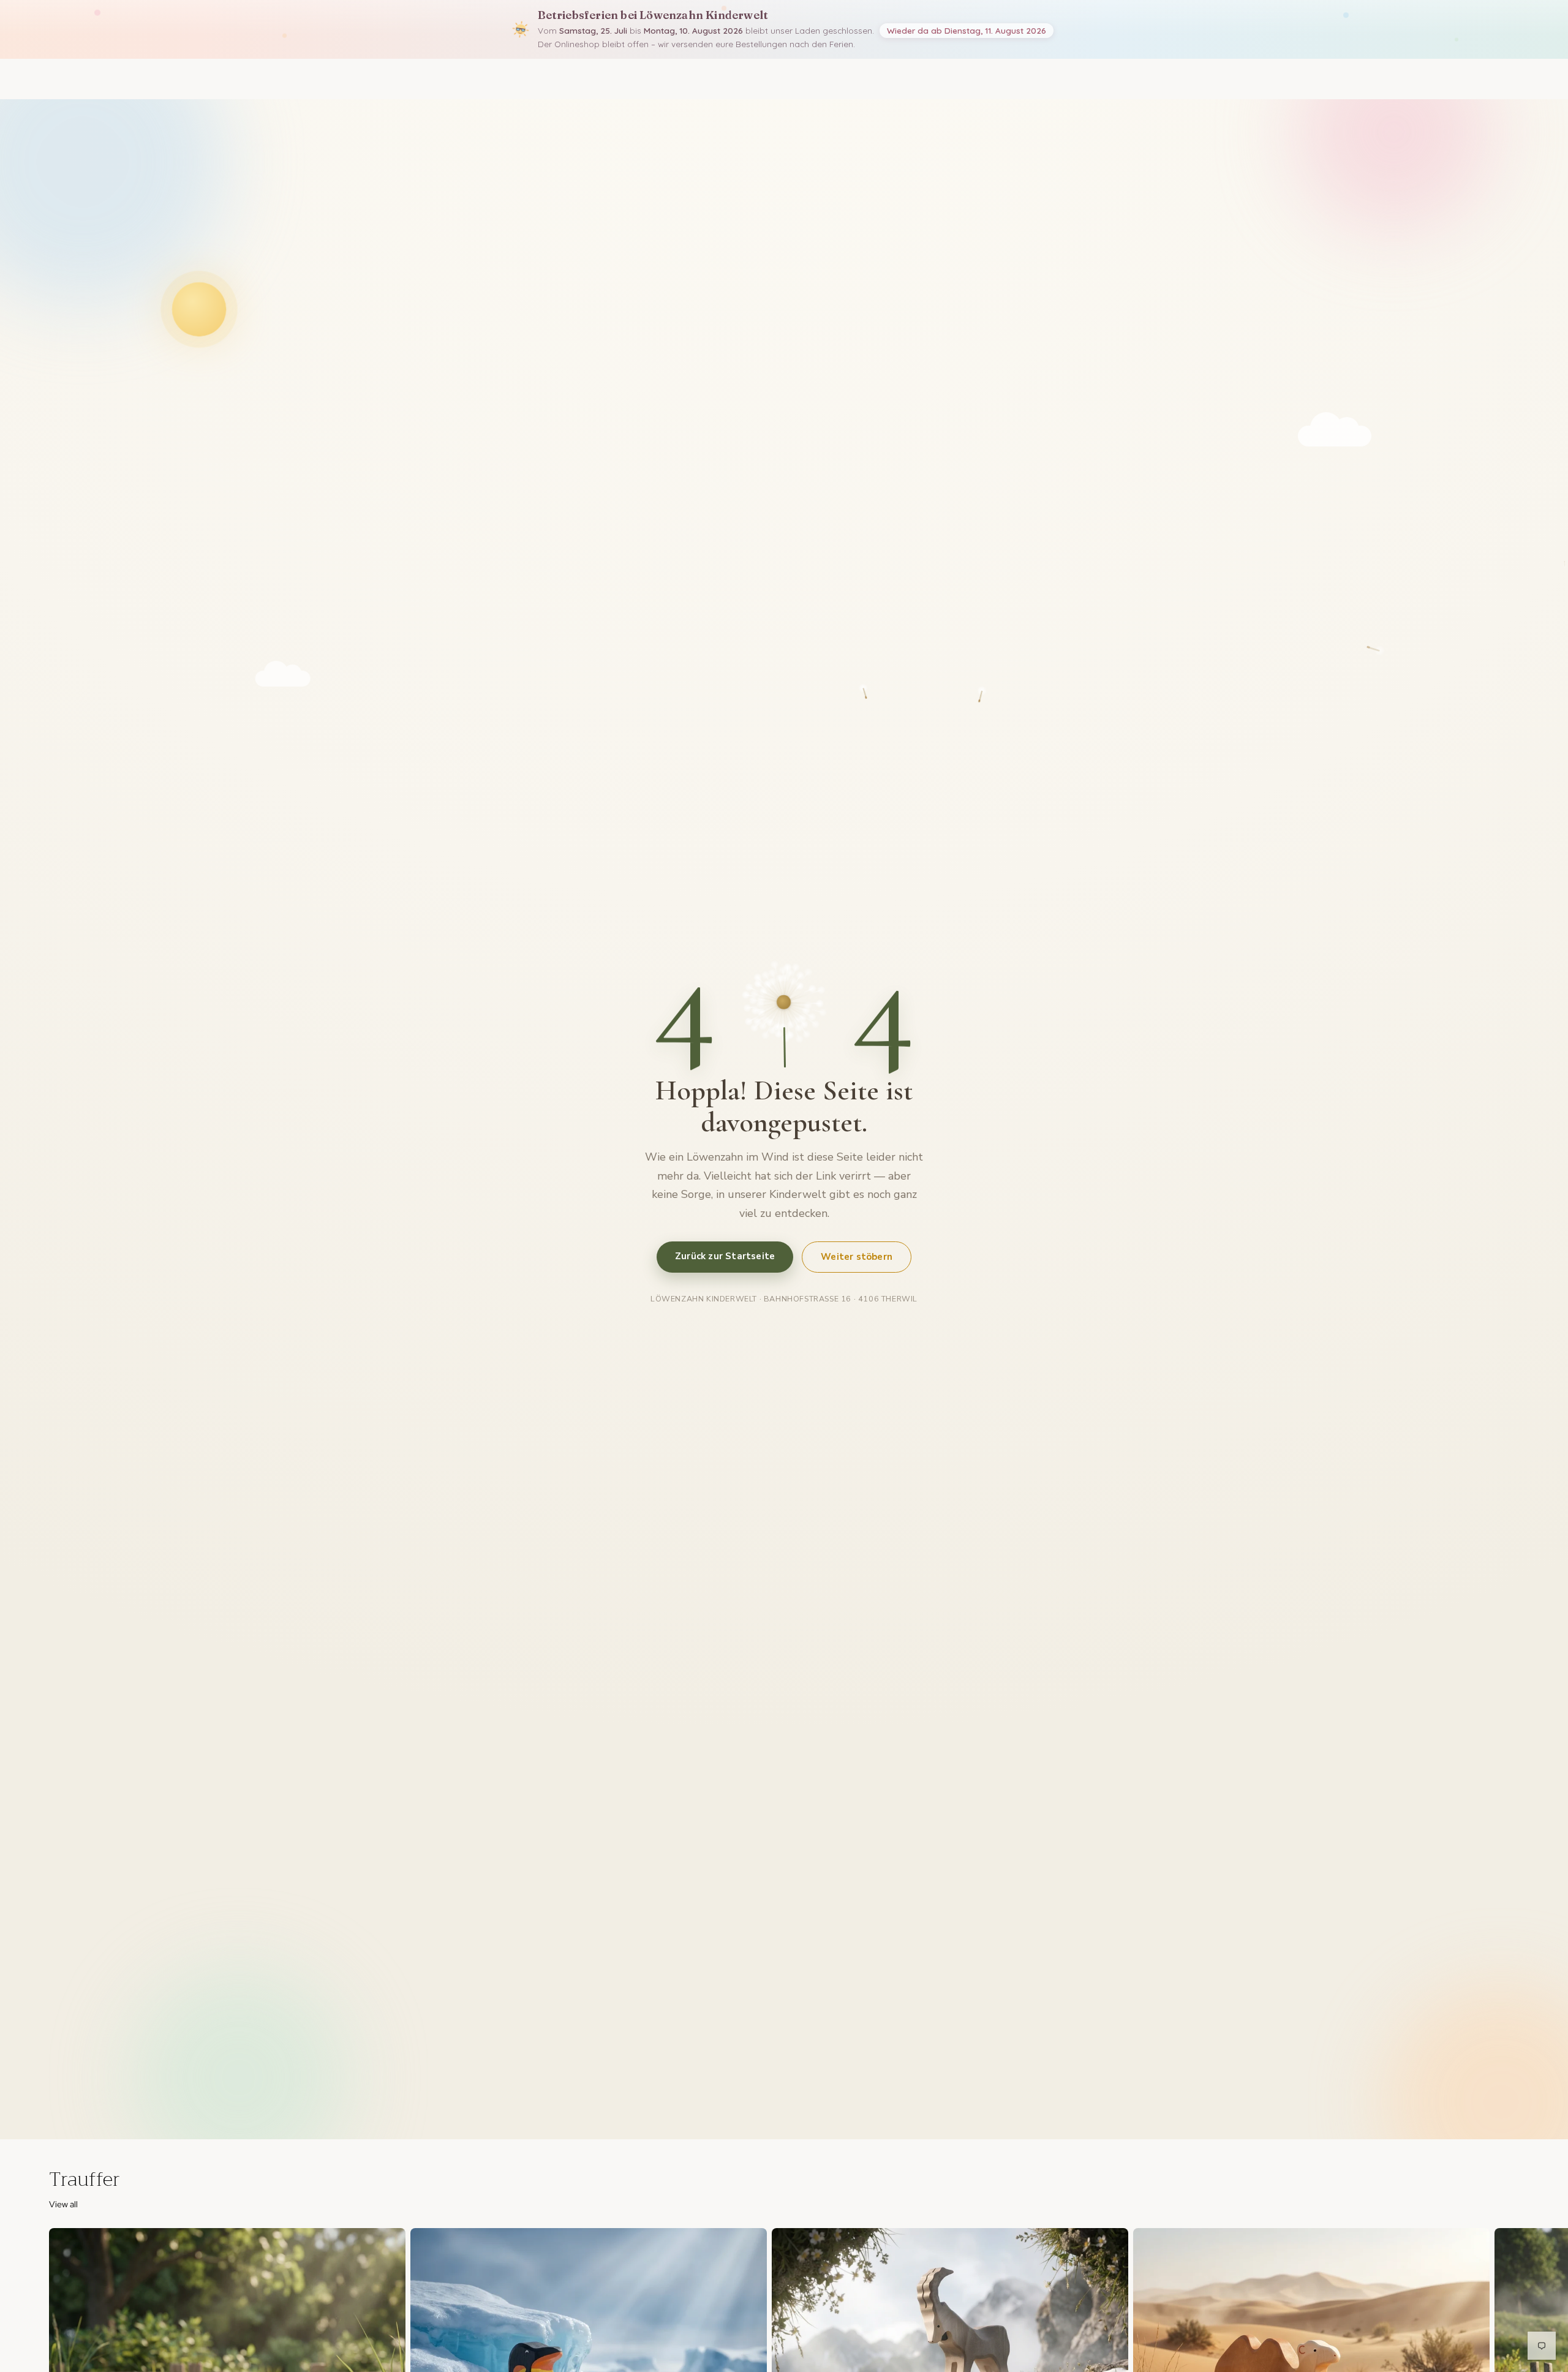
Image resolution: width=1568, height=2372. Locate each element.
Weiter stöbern (857, 1256)
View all (63, 2204)
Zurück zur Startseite (725, 1256)
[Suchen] (1458, 79)
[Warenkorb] (1510, 79)
